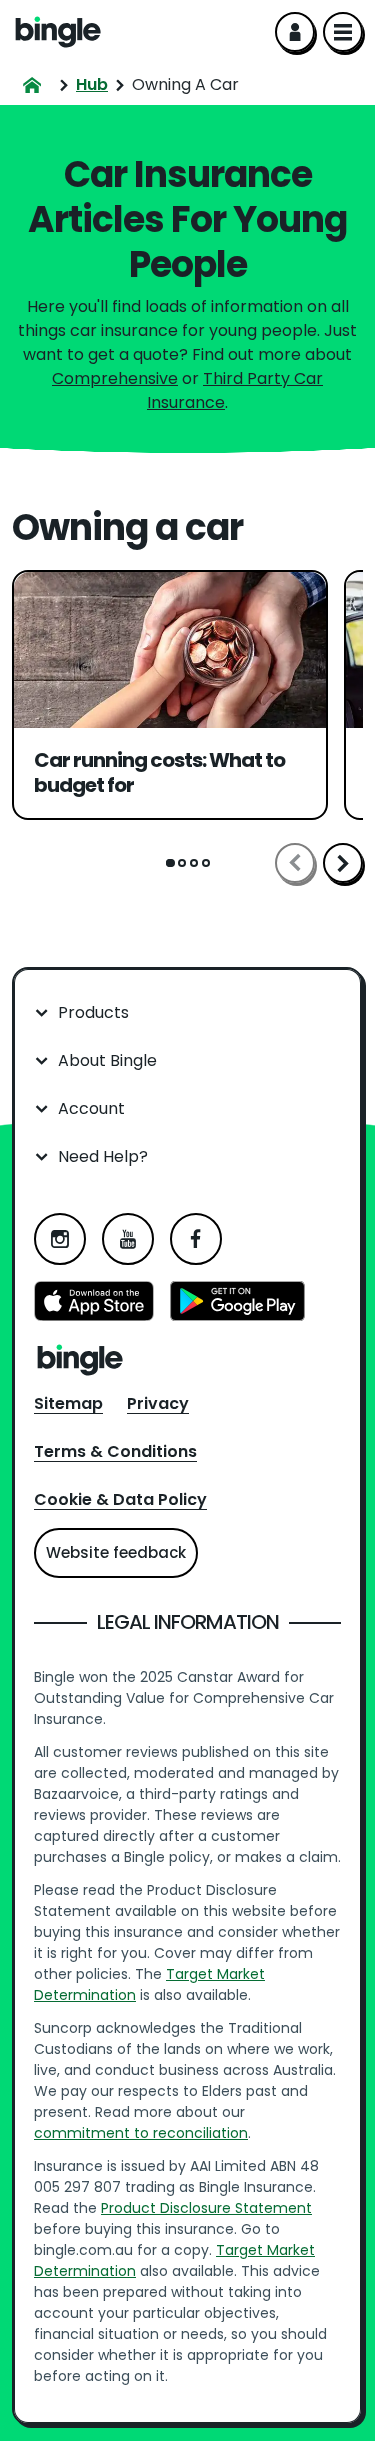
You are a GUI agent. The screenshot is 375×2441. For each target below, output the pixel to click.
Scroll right (343, 863)
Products (93, 1012)
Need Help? (103, 1156)
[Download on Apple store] (94, 1304)
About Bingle (107, 1060)
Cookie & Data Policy (120, 1499)
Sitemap (68, 1403)
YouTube (128, 1239)
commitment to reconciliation (141, 2133)
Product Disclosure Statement (206, 2208)
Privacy (158, 1403)
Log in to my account (295, 32)
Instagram (60, 1239)
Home (58, 32)
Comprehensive (115, 378)
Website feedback (116, 1552)
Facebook (196, 1239)
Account (91, 1108)
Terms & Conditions (115, 1451)
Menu (343, 32)
